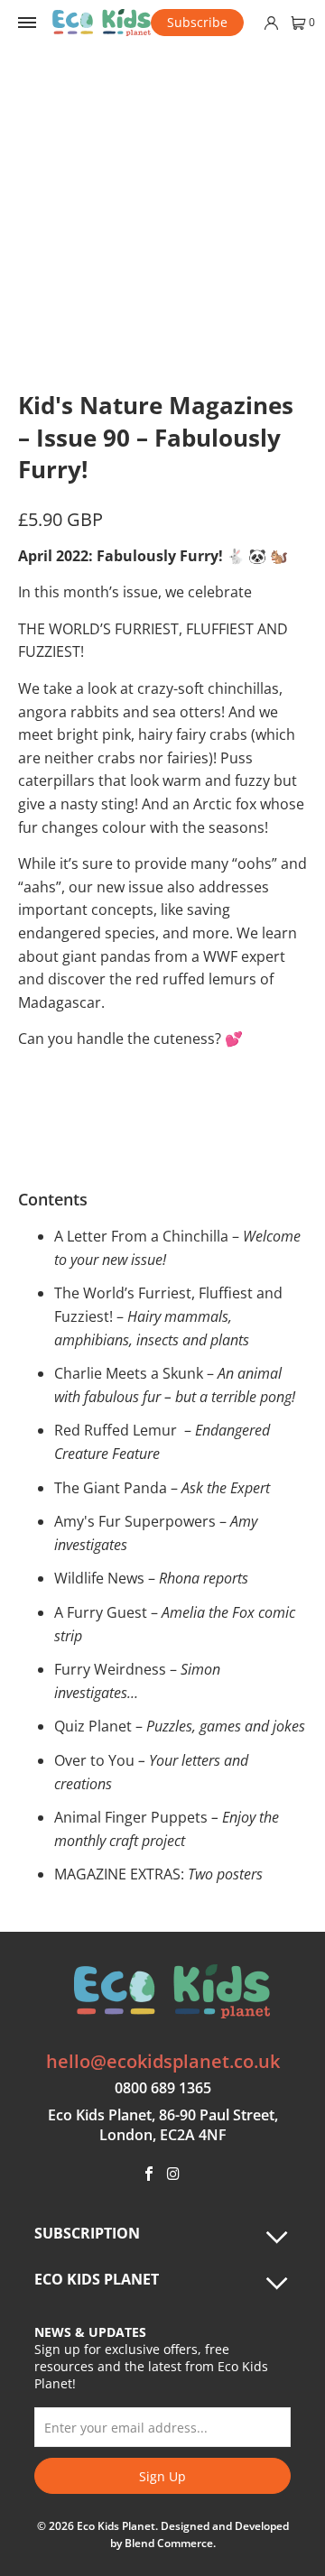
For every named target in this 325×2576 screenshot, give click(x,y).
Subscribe (197, 22)
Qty (28, 1084)
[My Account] (270, 23)
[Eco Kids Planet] (102, 23)
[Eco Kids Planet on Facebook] (149, 2174)
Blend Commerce (169, 2543)
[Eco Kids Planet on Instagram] (174, 2174)
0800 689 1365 (163, 2088)
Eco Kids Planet (116, 2526)
